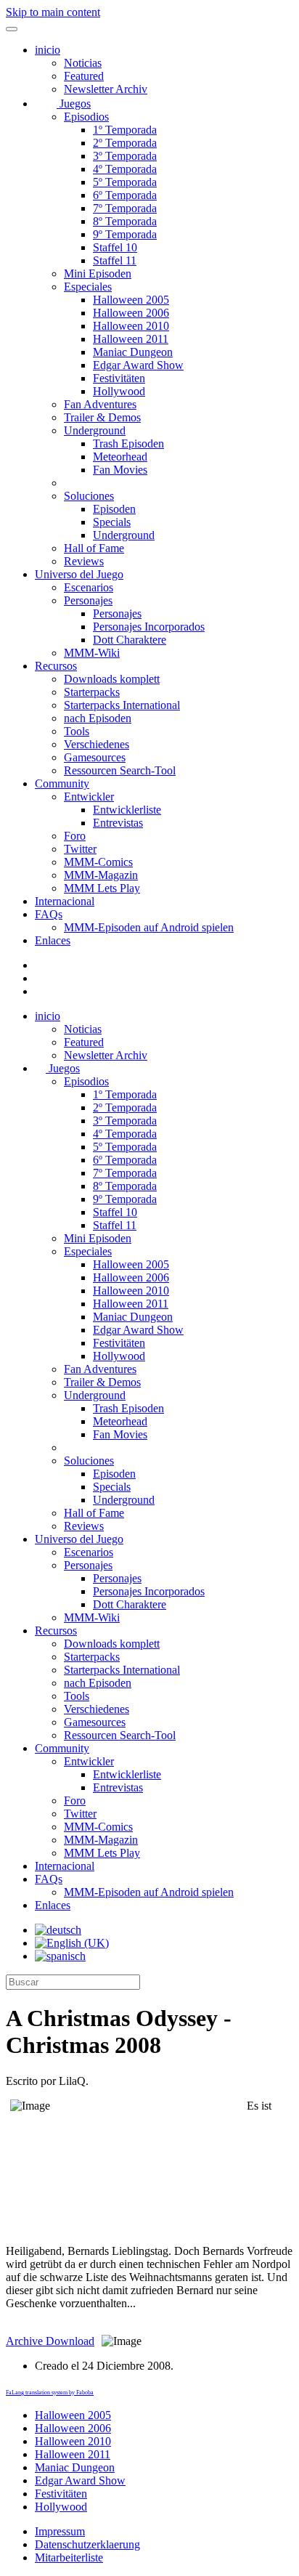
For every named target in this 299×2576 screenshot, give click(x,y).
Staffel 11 (115, 260)
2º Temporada (125, 143)
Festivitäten (119, 378)
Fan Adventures (100, 404)
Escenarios (89, 587)
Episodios (86, 117)
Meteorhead (120, 457)
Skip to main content (53, 12)
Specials (112, 522)
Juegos (74, 104)
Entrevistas (118, 823)
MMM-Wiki (92, 653)
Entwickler (89, 797)
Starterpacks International (122, 705)
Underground (95, 430)
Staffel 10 (115, 247)
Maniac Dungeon (133, 352)
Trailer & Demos (102, 417)
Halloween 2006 (131, 313)
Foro (75, 836)
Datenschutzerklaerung (87, 2544)
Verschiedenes (97, 744)
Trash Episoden (128, 443)
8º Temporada (125, 221)
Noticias (83, 63)
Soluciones (89, 496)
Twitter (80, 849)
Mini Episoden (98, 274)
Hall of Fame (94, 548)
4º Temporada (125, 169)
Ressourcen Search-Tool (120, 770)
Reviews (84, 561)
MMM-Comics (98, 862)
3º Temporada (125, 156)
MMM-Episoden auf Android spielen (149, 927)
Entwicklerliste (127, 810)
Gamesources (95, 757)
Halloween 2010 (131, 326)
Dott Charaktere (130, 640)
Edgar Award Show (138, 365)
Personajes (88, 600)
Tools (77, 731)
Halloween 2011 (131, 339)
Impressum (60, 2531)
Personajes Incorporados (149, 627)
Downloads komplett (112, 679)
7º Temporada (125, 208)
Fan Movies (120, 470)
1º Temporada (125, 130)
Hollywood (119, 391)
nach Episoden (98, 718)
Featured (84, 76)
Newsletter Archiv (106, 89)
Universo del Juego (79, 574)
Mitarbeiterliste (69, 2557)
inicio (48, 50)
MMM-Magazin (101, 875)
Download (50, 2341)
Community (62, 783)
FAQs (49, 914)
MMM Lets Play (102, 888)
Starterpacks (92, 692)
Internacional (65, 901)
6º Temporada (125, 195)
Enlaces (53, 940)
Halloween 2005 (131, 300)
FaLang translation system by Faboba (50, 2393)
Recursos (56, 666)
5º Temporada (125, 182)
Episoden (114, 509)
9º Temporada (125, 234)
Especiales (88, 287)
